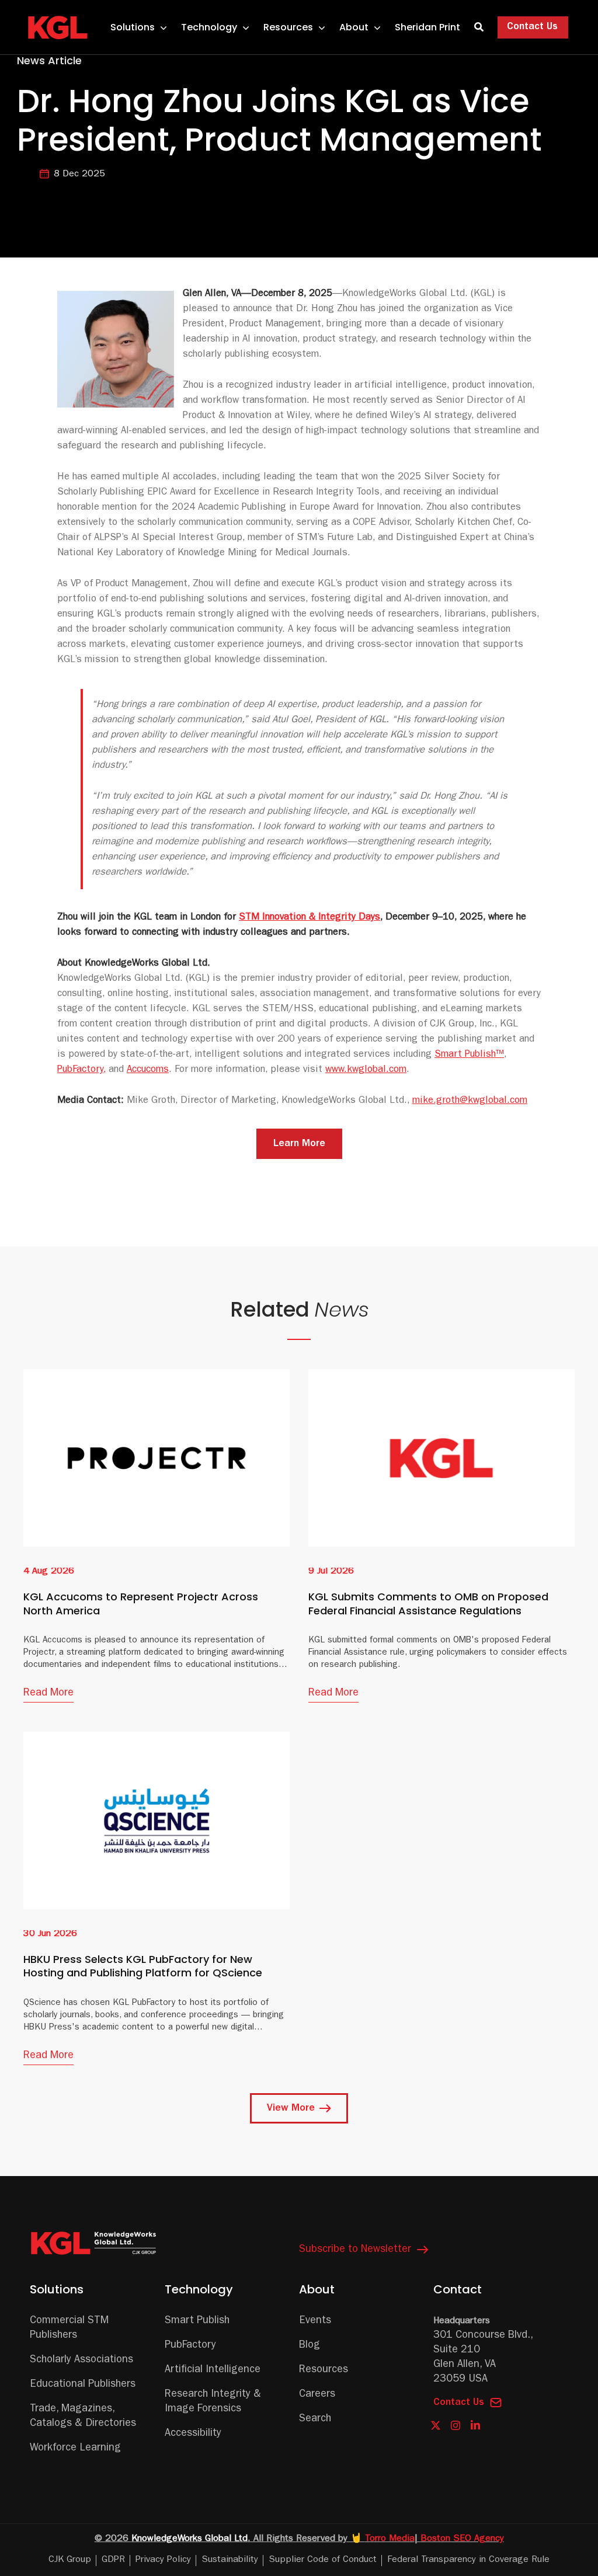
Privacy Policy (163, 2560)
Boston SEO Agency (462, 2539)
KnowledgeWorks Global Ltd (190, 2539)
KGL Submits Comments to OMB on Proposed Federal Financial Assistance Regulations (428, 1603)
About (317, 2289)
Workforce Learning (75, 2449)
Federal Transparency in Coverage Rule (468, 2560)
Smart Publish (197, 2321)
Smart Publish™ (469, 1055)
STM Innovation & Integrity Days (310, 918)
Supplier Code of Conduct (323, 2560)
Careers (317, 2395)
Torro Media (390, 2539)
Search (315, 2420)
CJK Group (70, 2560)
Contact (458, 2289)
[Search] (479, 27)
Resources (324, 2370)
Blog (310, 2346)
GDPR (113, 2560)
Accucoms (148, 1070)
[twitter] (436, 2426)
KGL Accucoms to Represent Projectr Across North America (141, 1603)
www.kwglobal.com (366, 1070)
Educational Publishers (83, 2385)
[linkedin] (475, 2425)
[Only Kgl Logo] (60, 21)
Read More (48, 1694)
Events (315, 2321)
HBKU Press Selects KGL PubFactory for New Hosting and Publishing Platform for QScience (143, 1966)
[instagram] (456, 2426)
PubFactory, (81, 1070)
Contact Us (459, 2403)
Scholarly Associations (81, 2361)
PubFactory (190, 2346)
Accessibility (193, 2434)
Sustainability (230, 2560)
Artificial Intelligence (213, 2370)
